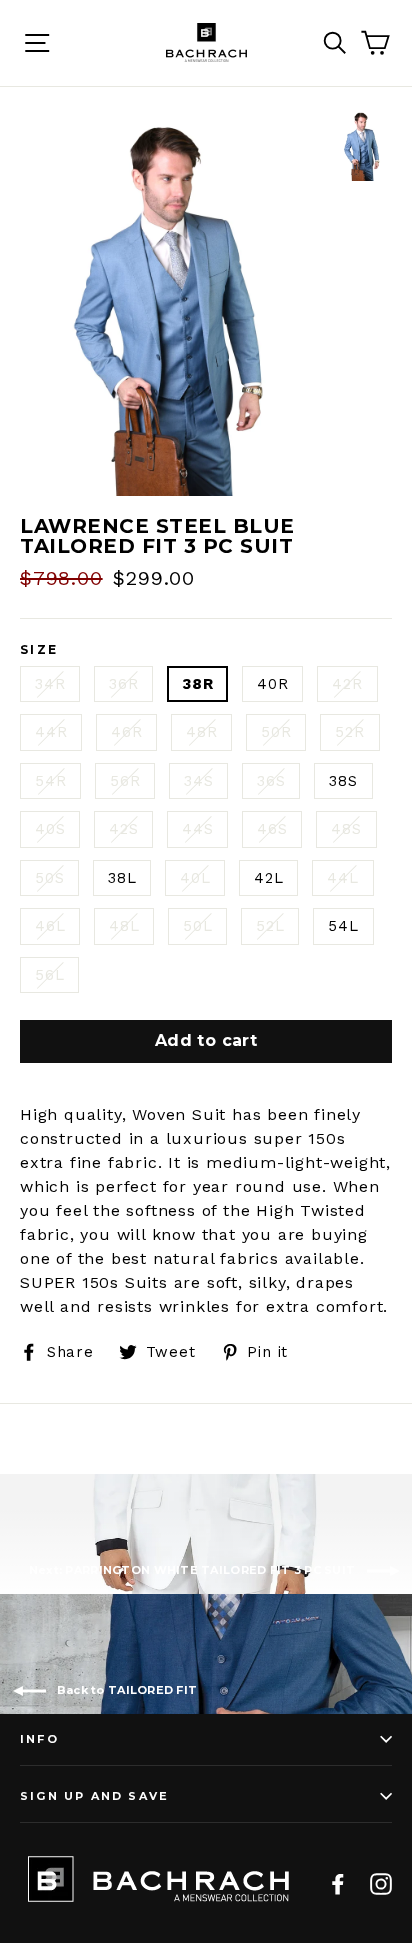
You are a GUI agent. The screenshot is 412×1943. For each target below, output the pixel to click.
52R (349, 732)
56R (125, 781)
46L (50, 926)
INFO (39, 1739)
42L (268, 878)
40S (50, 829)
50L (197, 926)
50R (276, 732)
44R (51, 732)
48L (124, 926)
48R (201, 732)
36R (123, 684)
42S (123, 829)
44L (342, 878)
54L (343, 926)
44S (197, 829)
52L (270, 926)
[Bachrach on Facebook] (338, 1883)
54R (50, 781)
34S (198, 781)
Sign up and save (94, 1796)
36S (271, 781)
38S (343, 781)
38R (197, 684)
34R (50, 684)
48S (346, 829)
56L (49, 975)
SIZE (39, 650)
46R (126, 732)
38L (122, 878)
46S (272, 829)
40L (195, 878)
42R (347, 684)
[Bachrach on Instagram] (381, 1883)
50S (49, 878)
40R (272, 684)
